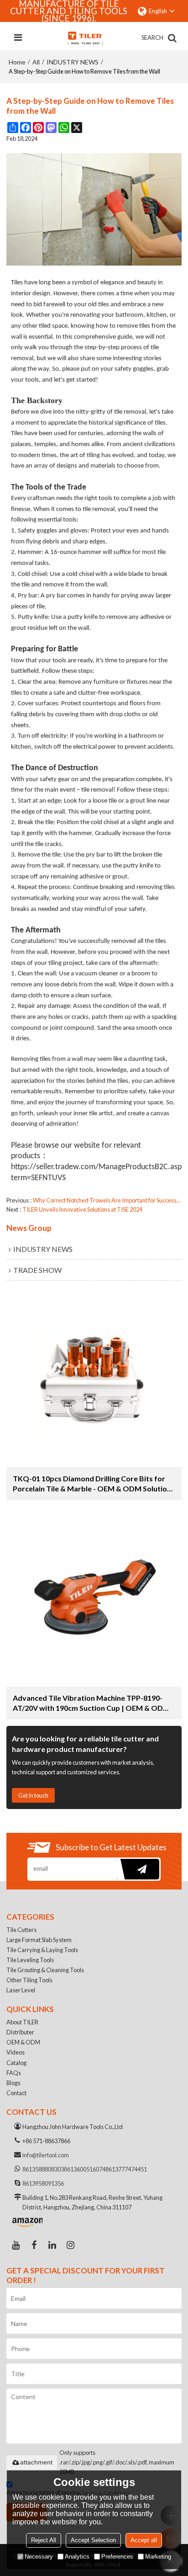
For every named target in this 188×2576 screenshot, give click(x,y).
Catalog (16, 2063)
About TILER (22, 2022)
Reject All (44, 2540)
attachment (36, 2462)
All (36, 62)
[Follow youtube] (16, 2245)
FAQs (14, 2073)
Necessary (39, 2557)
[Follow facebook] (34, 2245)
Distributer (20, 2032)
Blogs (13, 2083)
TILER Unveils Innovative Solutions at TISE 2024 (82, 1209)
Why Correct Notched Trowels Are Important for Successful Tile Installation (107, 1200)
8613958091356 (43, 2183)
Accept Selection (93, 2540)
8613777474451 (126, 2169)
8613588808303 (43, 2169)
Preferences (117, 2557)
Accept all (144, 2540)
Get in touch (33, 1795)
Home (17, 62)
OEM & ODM (23, 2042)
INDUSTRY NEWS (73, 62)
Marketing (158, 2557)
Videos (16, 2052)
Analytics (77, 2557)
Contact (16, 2093)
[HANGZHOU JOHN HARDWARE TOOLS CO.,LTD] (85, 38)
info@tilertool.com (46, 2155)
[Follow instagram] (70, 2245)
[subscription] (138, 1869)
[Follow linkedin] (52, 2245)
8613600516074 (85, 2169)
